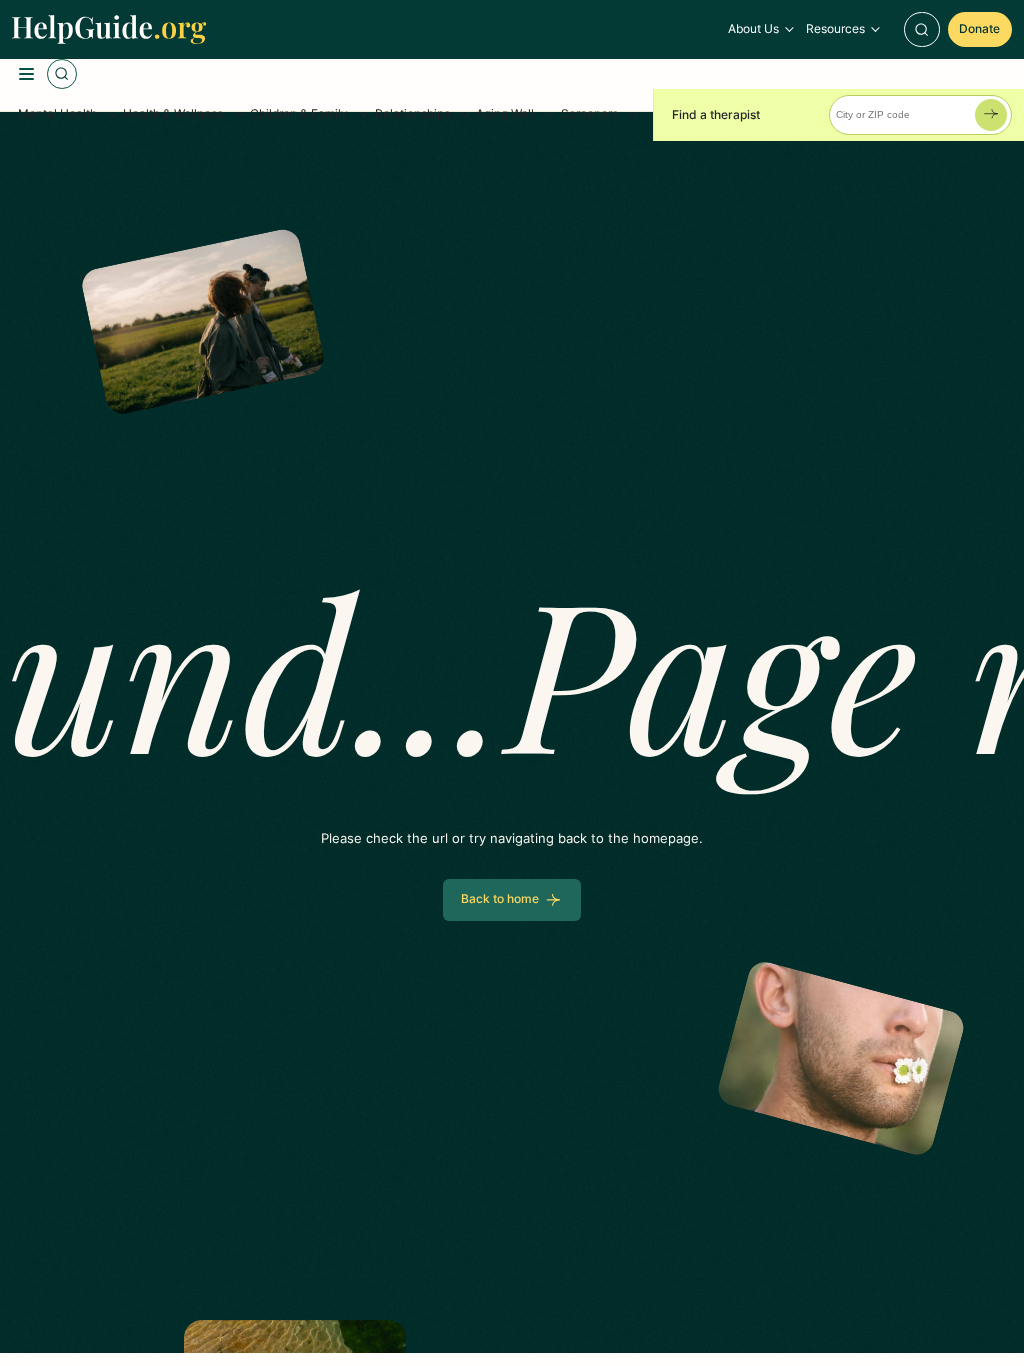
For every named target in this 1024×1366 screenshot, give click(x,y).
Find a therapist (716, 115)
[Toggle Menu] (27, 74)
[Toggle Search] (922, 30)
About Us (753, 29)
